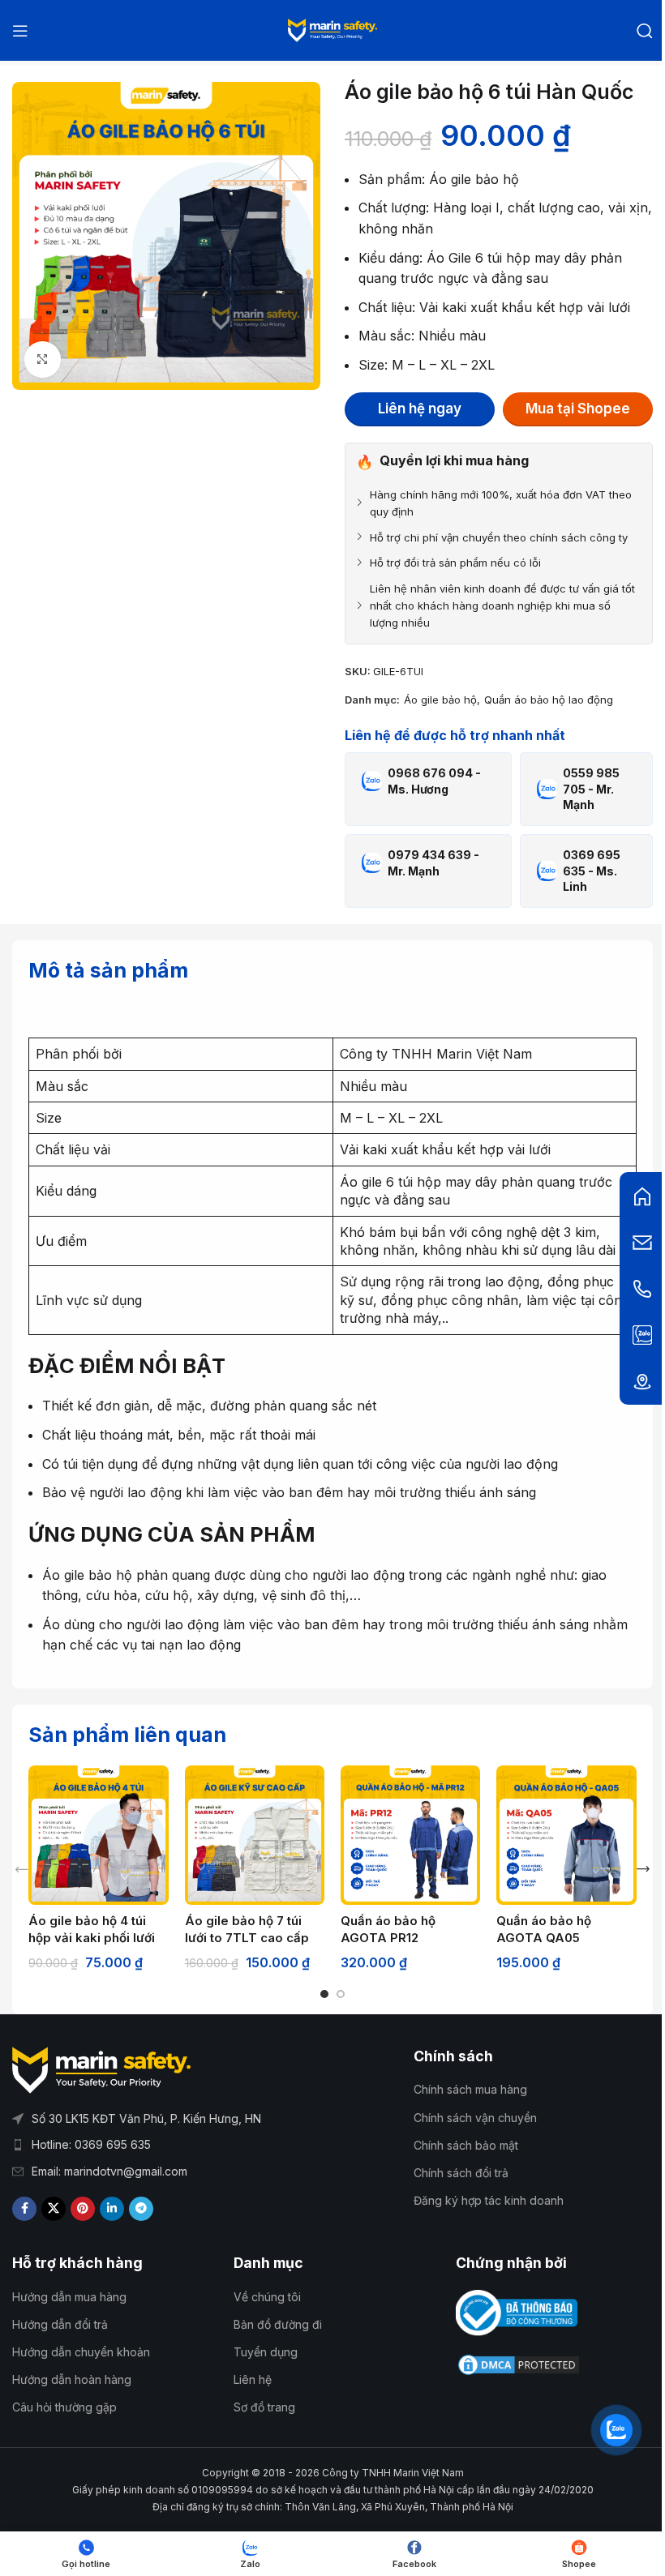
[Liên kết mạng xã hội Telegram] (141, 2209)
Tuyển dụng (266, 2352)
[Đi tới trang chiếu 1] (324, 1994)
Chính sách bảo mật (466, 2145)
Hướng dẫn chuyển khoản (81, 2352)
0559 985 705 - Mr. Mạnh (591, 789)
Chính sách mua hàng (470, 2089)
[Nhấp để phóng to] (43, 359)
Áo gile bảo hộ (440, 700)
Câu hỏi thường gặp (64, 2407)
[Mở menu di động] (20, 31)
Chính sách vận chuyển (475, 2118)
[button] (22, 1869)
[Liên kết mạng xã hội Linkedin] (112, 2209)
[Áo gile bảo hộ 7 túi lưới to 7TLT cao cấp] (255, 1835)
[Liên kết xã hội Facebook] (24, 2209)
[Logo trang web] (332, 29)
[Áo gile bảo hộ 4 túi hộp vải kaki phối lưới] (98, 1835)
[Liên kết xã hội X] (54, 2209)
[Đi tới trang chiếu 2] (341, 1994)
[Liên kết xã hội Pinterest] (83, 2209)
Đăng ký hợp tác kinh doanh (489, 2200)
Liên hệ (253, 2379)
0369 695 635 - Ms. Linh (592, 871)
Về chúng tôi (267, 2297)
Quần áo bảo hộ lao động (549, 700)
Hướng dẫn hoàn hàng (72, 2379)
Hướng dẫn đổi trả (60, 2324)
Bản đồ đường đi (278, 2324)
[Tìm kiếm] (645, 31)
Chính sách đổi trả (461, 2173)
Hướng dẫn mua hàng (69, 2297)
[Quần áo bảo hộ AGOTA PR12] (410, 1835)
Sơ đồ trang (264, 2407)
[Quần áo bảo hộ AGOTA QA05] (566, 1835)
